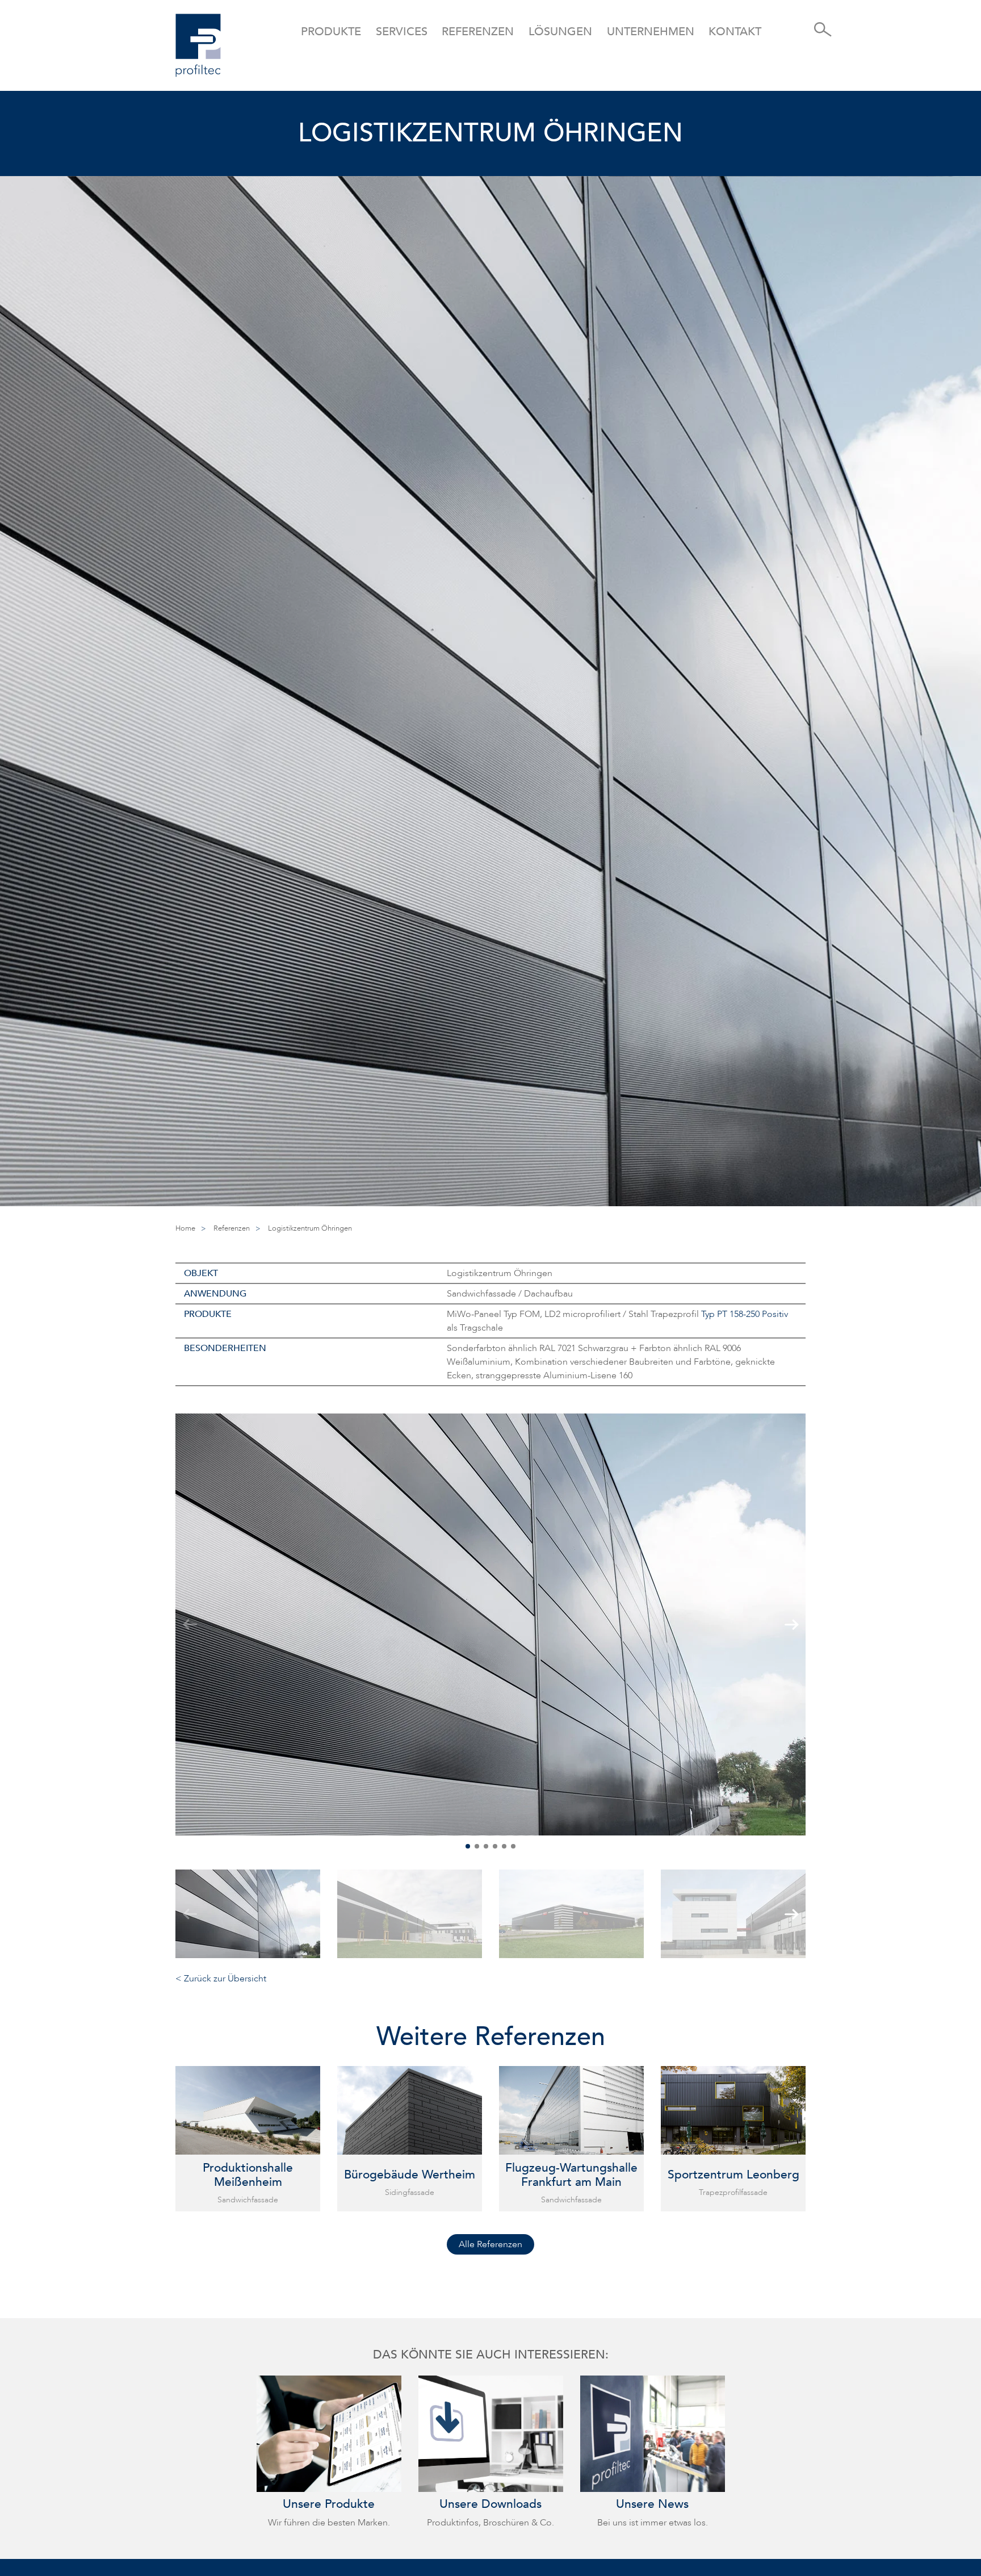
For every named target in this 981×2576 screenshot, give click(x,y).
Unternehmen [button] (651, 32)
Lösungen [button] (560, 32)
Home (185, 1228)
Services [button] (402, 32)
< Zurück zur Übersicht (221, 1979)
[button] (468, 1846)
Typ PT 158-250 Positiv (745, 1314)
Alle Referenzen (491, 2244)
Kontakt (735, 32)
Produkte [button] (331, 32)
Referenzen (478, 32)
